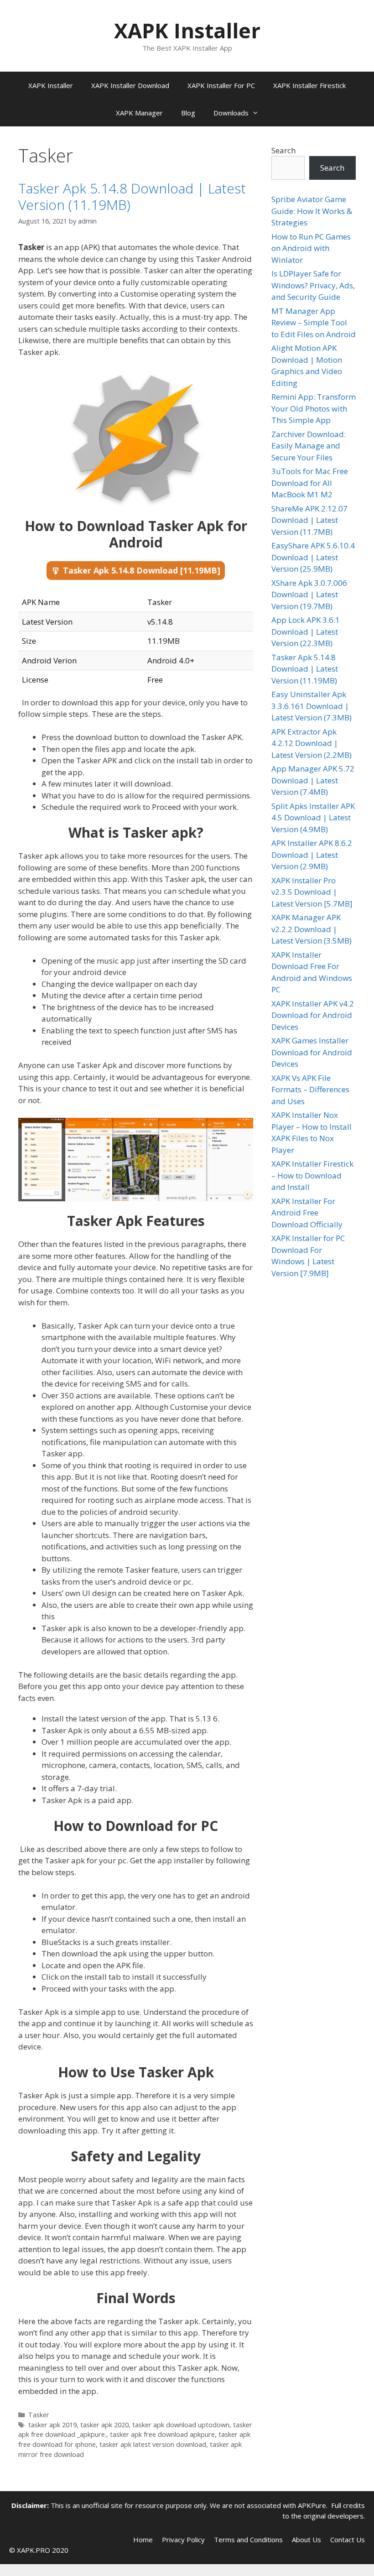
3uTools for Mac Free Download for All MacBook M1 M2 (310, 483)
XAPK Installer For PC (221, 85)
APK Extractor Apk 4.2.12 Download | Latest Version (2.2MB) (312, 743)
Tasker (39, 2415)
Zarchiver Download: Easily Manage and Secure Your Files (309, 446)
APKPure (312, 2505)
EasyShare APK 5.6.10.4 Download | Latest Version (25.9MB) (313, 557)
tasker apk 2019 (52, 2425)
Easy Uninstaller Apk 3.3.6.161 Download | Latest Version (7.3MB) (312, 706)
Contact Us (348, 2539)
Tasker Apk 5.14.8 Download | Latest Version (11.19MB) (132, 196)
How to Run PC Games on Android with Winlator (311, 248)
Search (283, 150)
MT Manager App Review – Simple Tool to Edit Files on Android (314, 323)
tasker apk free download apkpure (162, 2434)
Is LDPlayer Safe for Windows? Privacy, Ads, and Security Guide (313, 285)
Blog (188, 113)
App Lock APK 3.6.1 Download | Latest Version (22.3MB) (306, 631)
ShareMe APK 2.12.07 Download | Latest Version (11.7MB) (309, 520)
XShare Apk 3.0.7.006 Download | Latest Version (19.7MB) (309, 594)
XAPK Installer (187, 30)
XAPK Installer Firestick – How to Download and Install (312, 1175)
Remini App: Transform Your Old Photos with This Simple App (314, 408)
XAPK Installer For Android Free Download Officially (307, 1213)
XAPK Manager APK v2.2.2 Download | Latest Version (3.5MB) (312, 929)
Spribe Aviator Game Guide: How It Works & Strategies (312, 211)
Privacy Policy (183, 2539)
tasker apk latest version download (153, 2444)
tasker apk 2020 (104, 2425)
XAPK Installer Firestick (309, 85)
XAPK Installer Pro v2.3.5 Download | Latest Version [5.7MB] (312, 892)
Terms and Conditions (248, 2539)
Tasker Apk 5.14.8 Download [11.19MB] (142, 570)
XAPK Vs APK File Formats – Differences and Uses (310, 1090)
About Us (306, 2539)
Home (143, 2539)
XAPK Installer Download (130, 85)
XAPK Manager (139, 113)
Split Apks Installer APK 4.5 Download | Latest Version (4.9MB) (313, 818)
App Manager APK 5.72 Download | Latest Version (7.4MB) (313, 780)
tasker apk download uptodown (181, 2425)
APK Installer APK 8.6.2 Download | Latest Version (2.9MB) (312, 855)
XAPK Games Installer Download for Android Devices (312, 1052)
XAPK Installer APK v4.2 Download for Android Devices (313, 1015)
